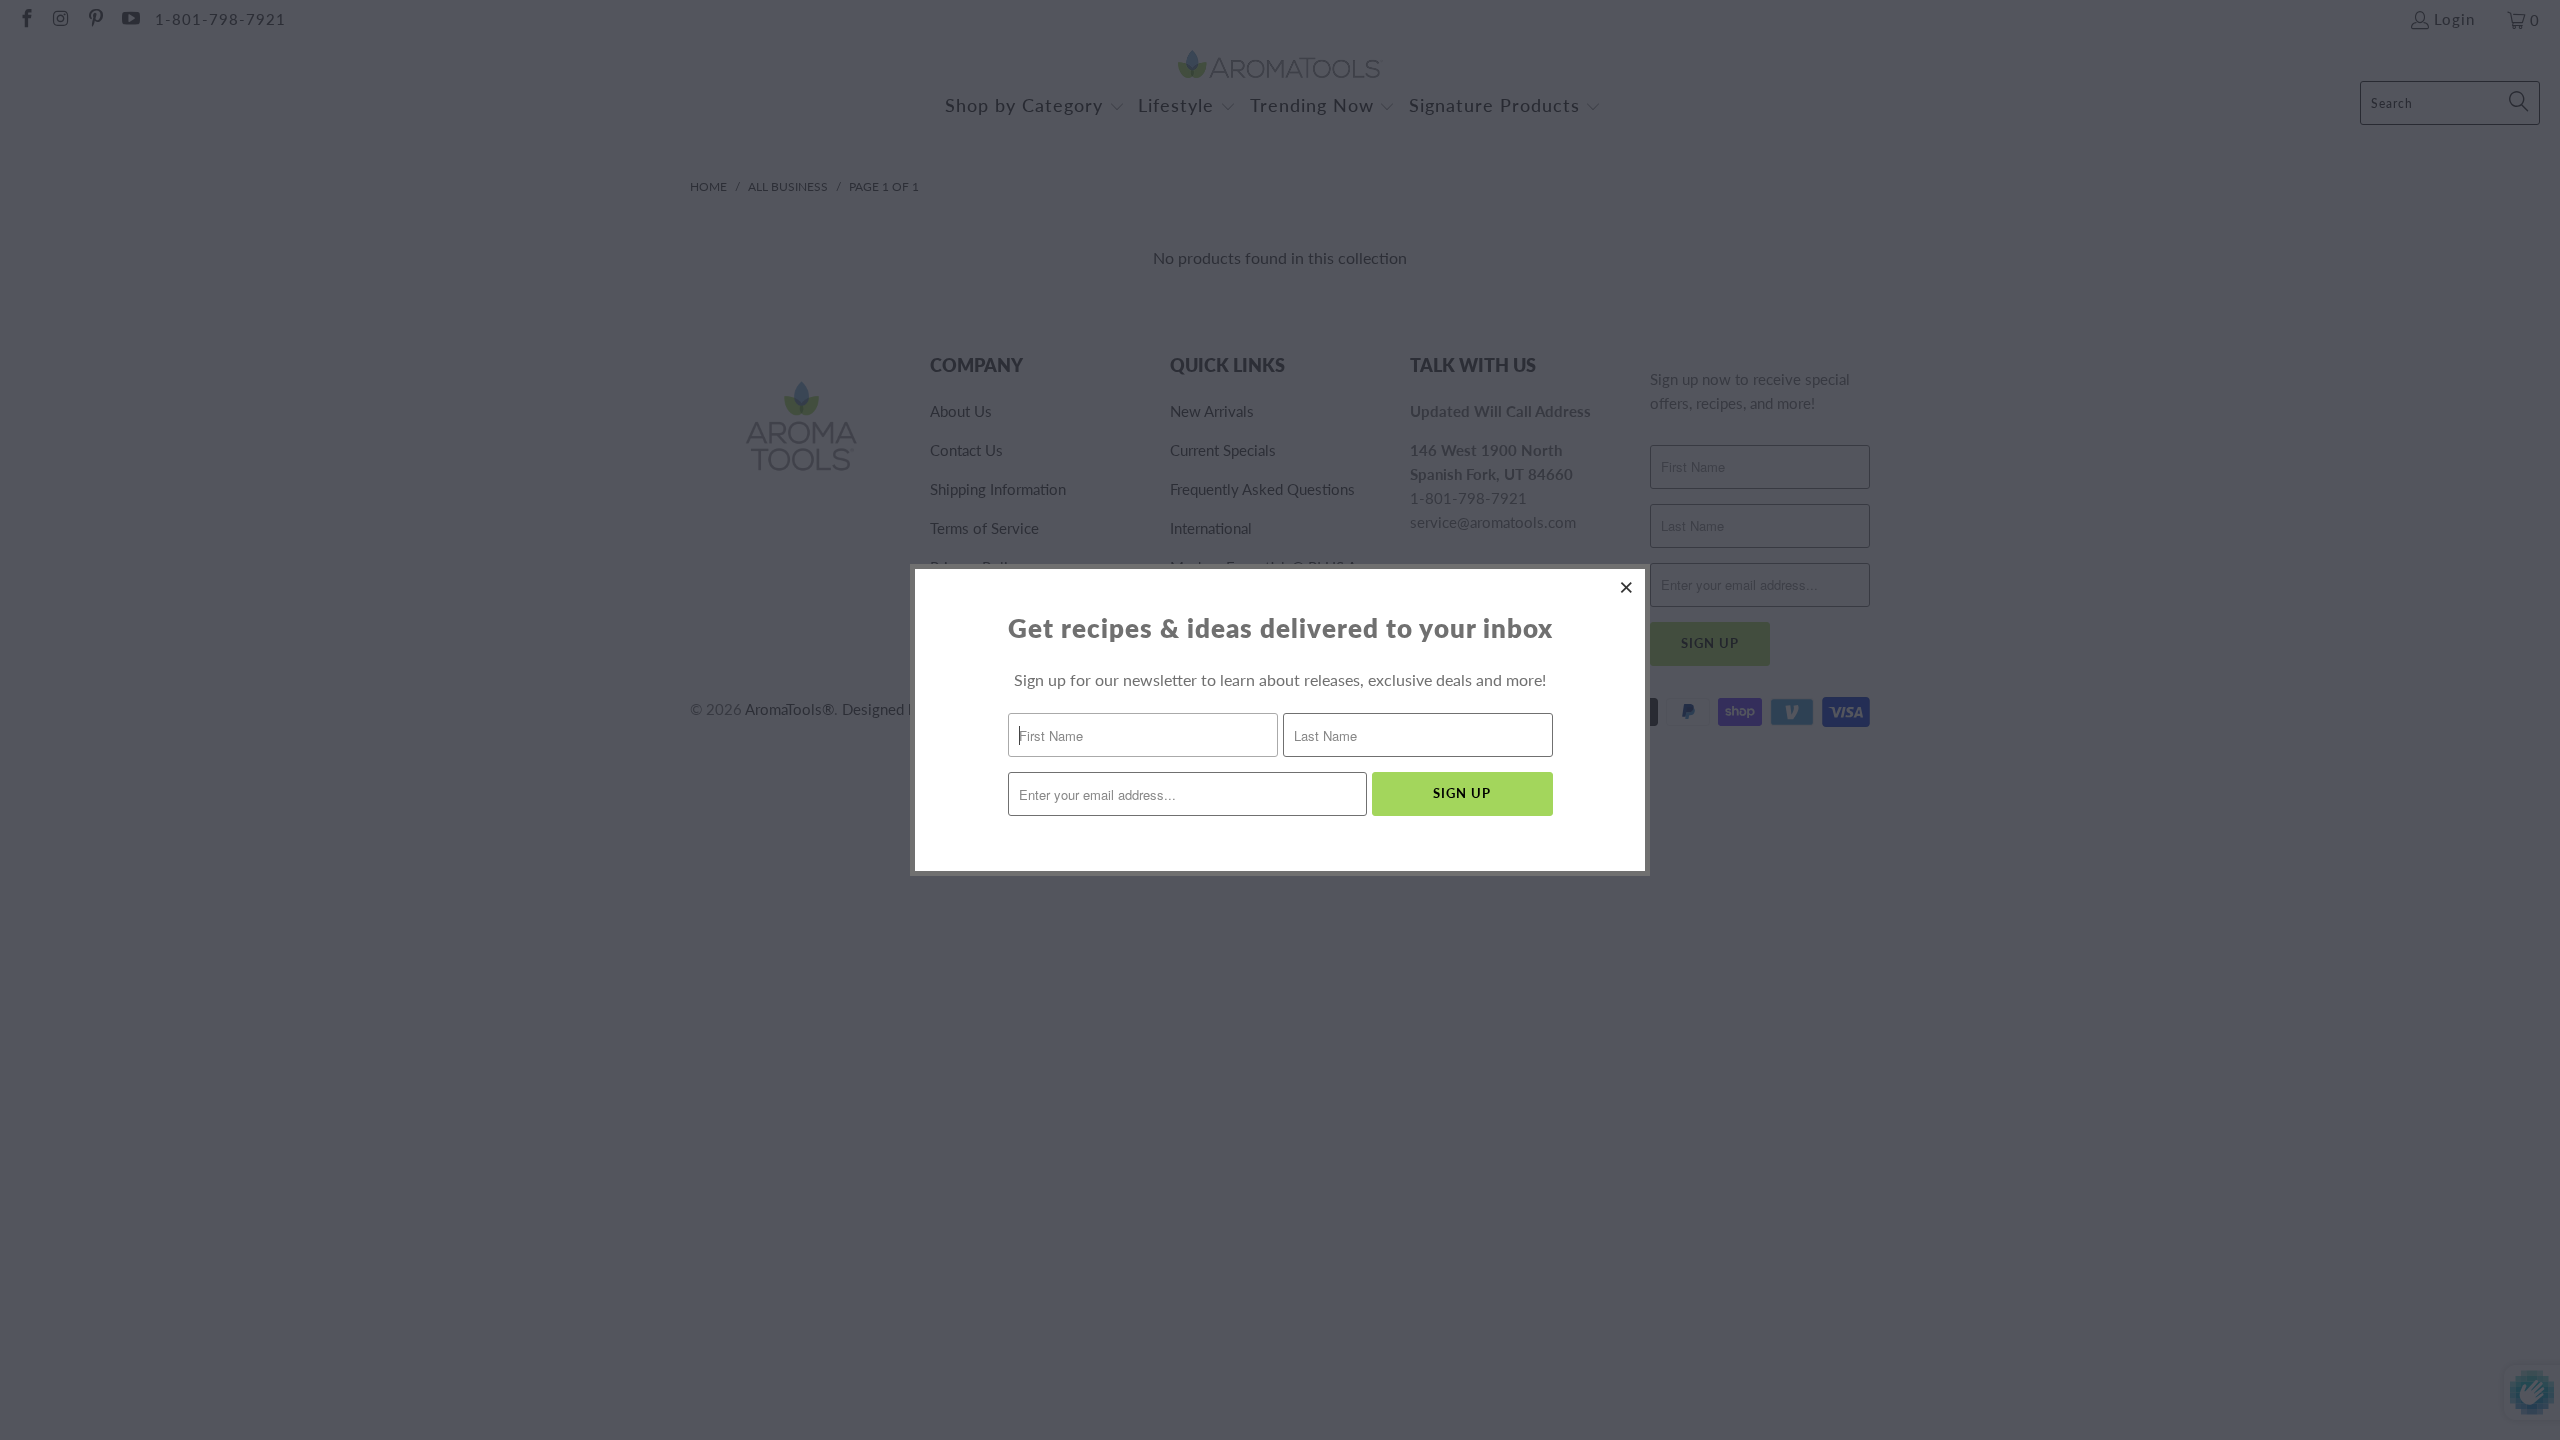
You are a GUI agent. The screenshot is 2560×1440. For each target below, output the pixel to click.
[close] (1627, 587)
